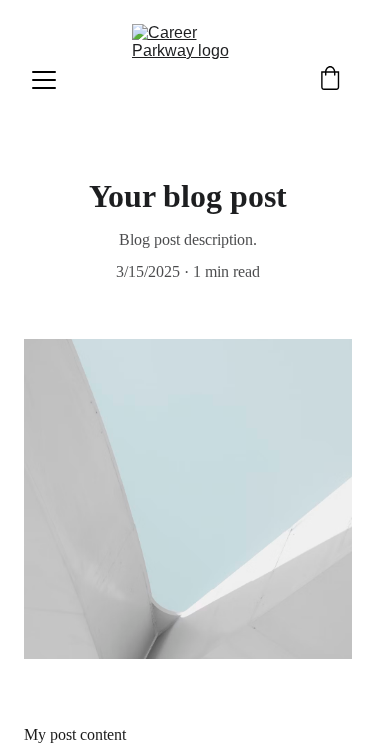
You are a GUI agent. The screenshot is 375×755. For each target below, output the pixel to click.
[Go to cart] (330, 80)
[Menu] (44, 80)
